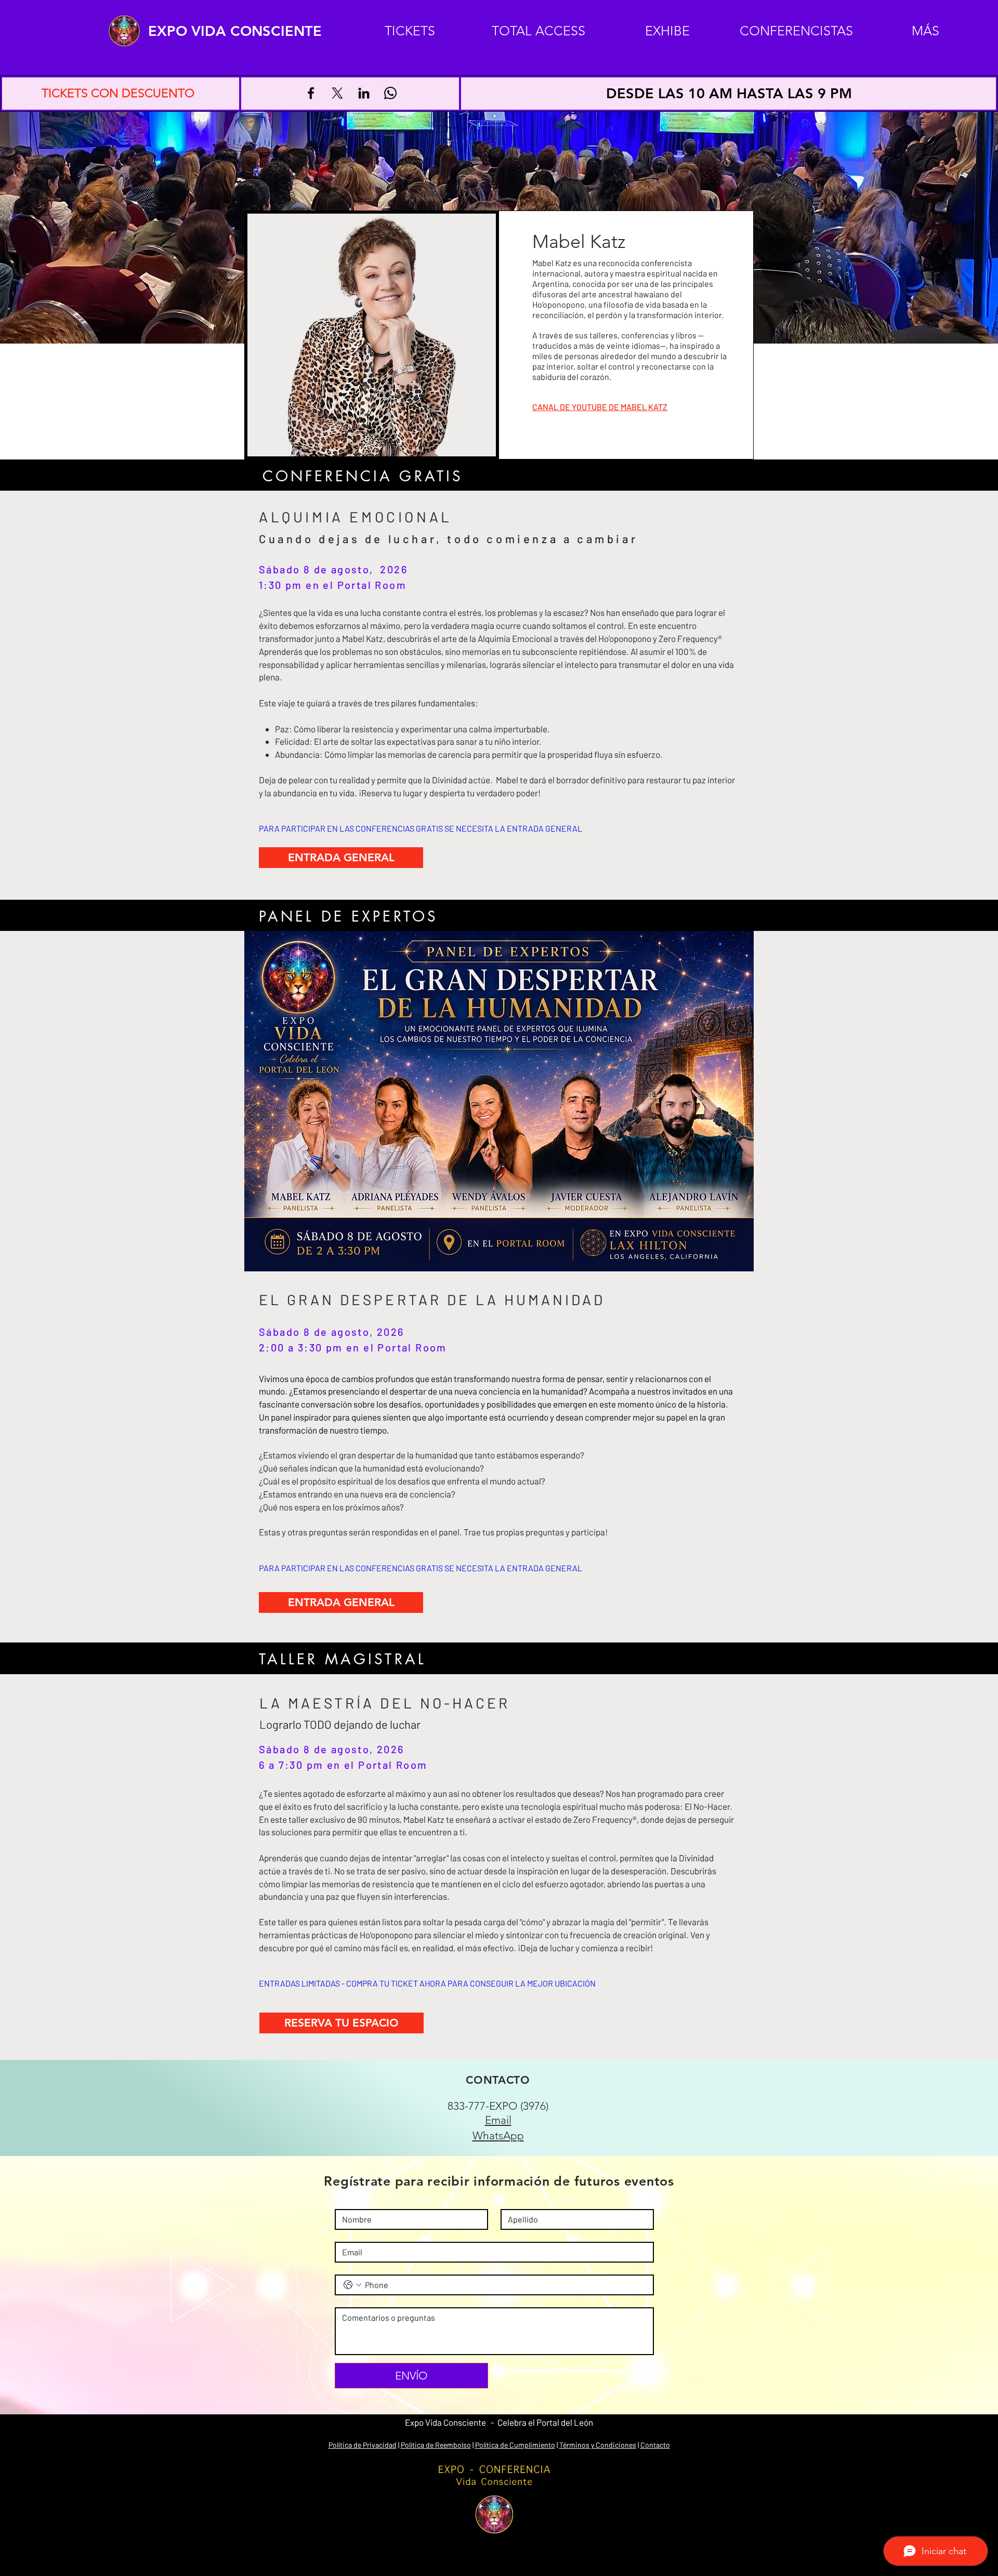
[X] (337, 93)
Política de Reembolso (436, 2445)
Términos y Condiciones (598, 2445)
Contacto (655, 2445)
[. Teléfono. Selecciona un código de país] (352, 2285)
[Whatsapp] (390, 93)
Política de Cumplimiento (515, 2445)
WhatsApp (498, 2135)
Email (498, 2120)
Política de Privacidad (363, 2445)
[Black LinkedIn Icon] (364, 93)
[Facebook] (311, 93)
